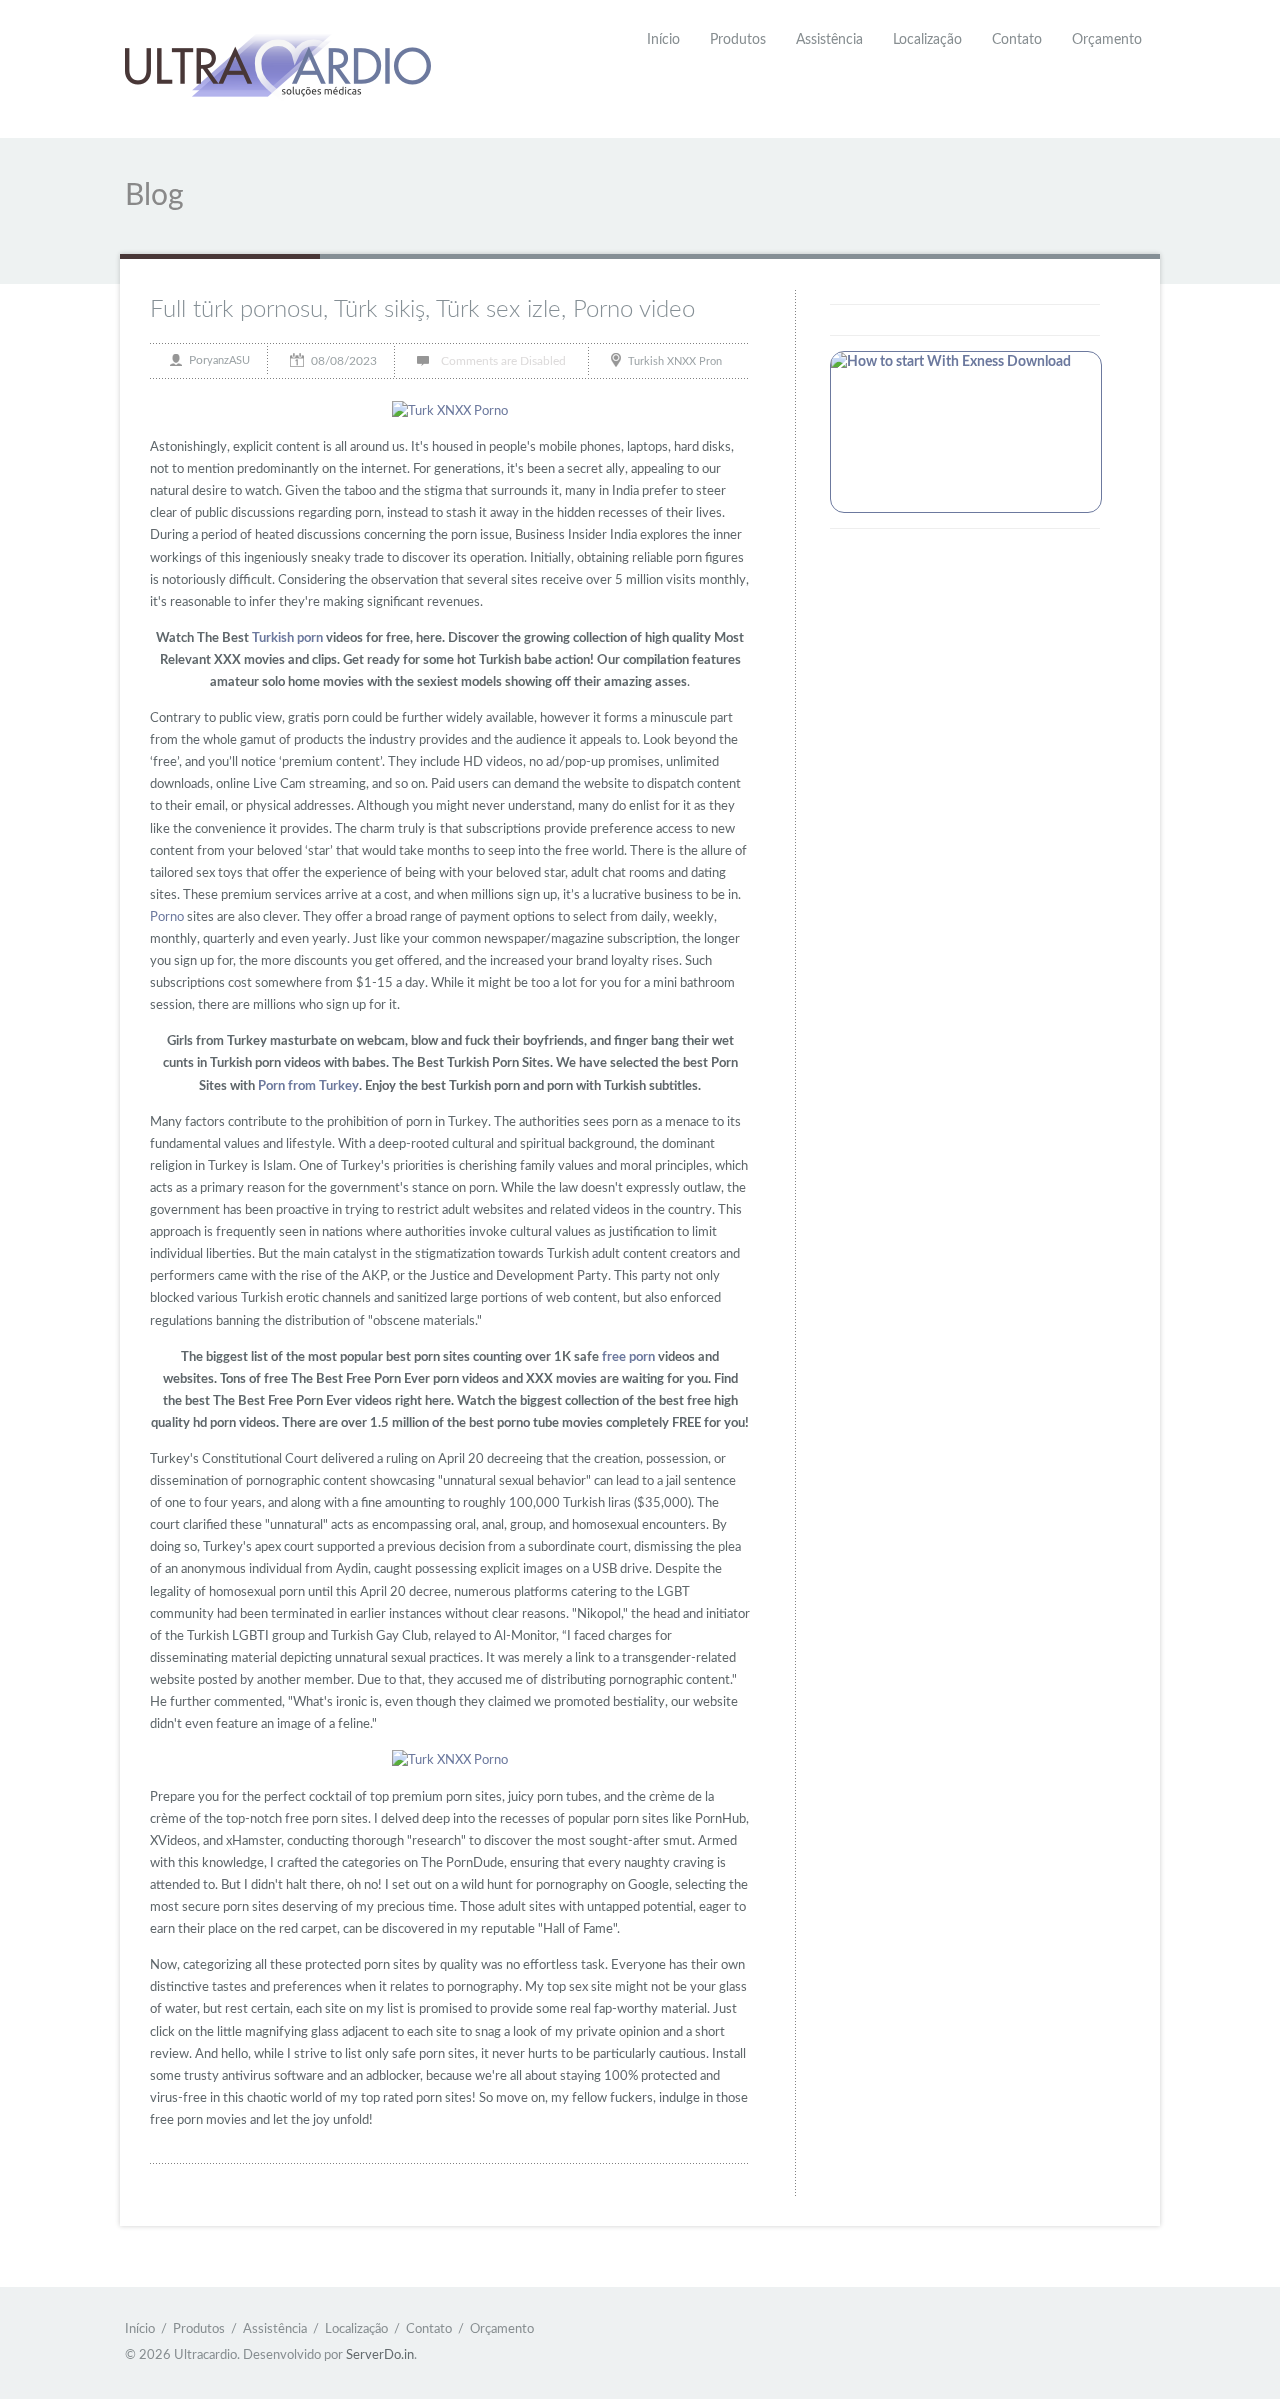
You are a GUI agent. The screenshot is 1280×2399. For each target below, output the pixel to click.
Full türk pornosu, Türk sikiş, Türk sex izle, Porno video (422, 310)
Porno (167, 917)
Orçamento (1107, 40)
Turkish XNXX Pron (675, 360)
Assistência (829, 40)
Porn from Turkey (308, 1086)
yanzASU (228, 360)
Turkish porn (287, 638)
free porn (628, 1357)
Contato (1017, 40)
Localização (927, 40)
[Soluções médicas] (278, 69)
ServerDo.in (380, 2355)
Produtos (738, 40)
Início (663, 40)
